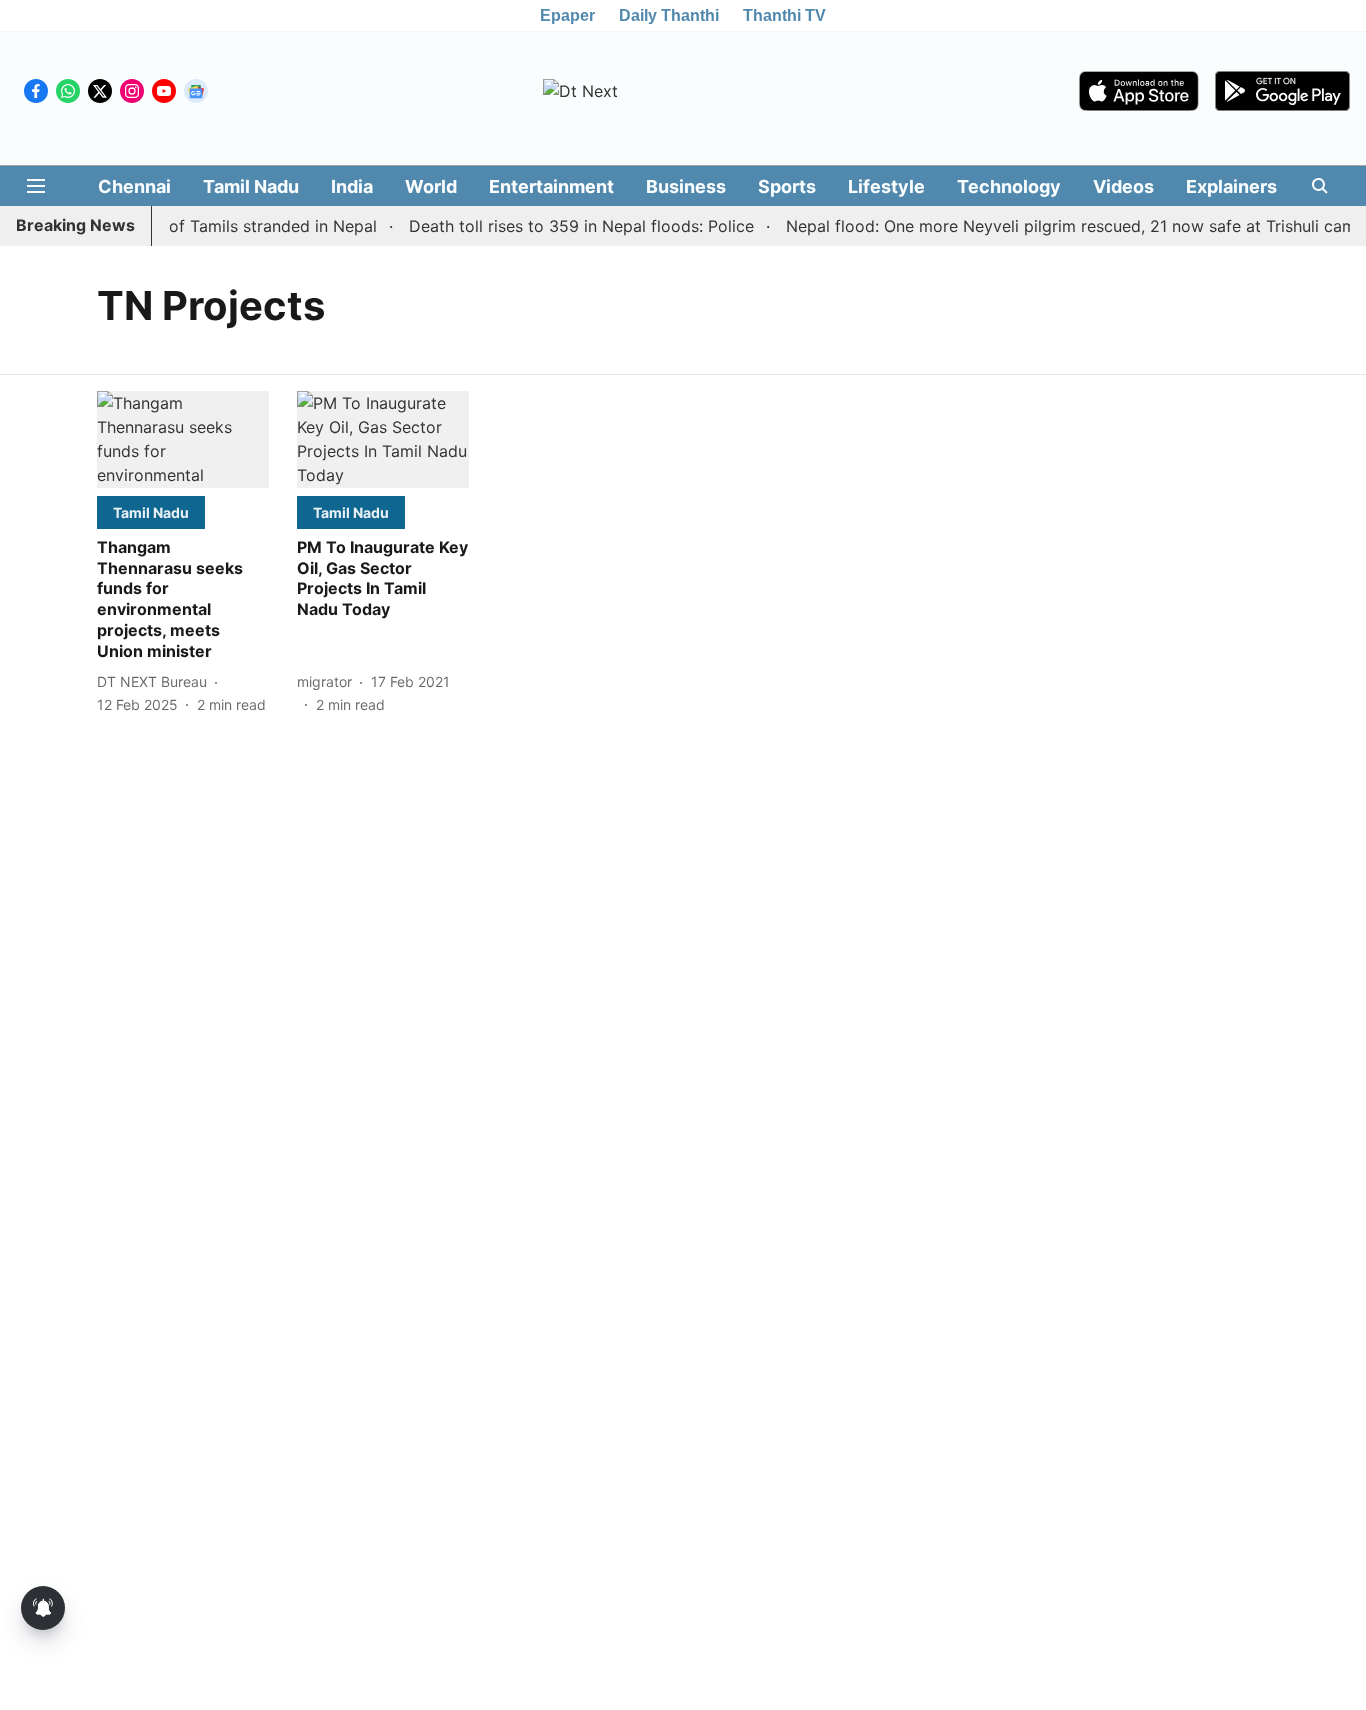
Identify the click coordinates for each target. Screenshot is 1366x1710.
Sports (787, 186)
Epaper (567, 15)
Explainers (1231, 186)
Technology (1009, 186)
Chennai (134, 186)
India (352, 186)
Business (686, 186)
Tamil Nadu (251, 186)
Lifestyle (886, 186)
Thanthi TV (784, 15)
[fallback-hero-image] (183, 439)
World (431, 186)
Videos (1123, 186)
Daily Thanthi (669, 15)
